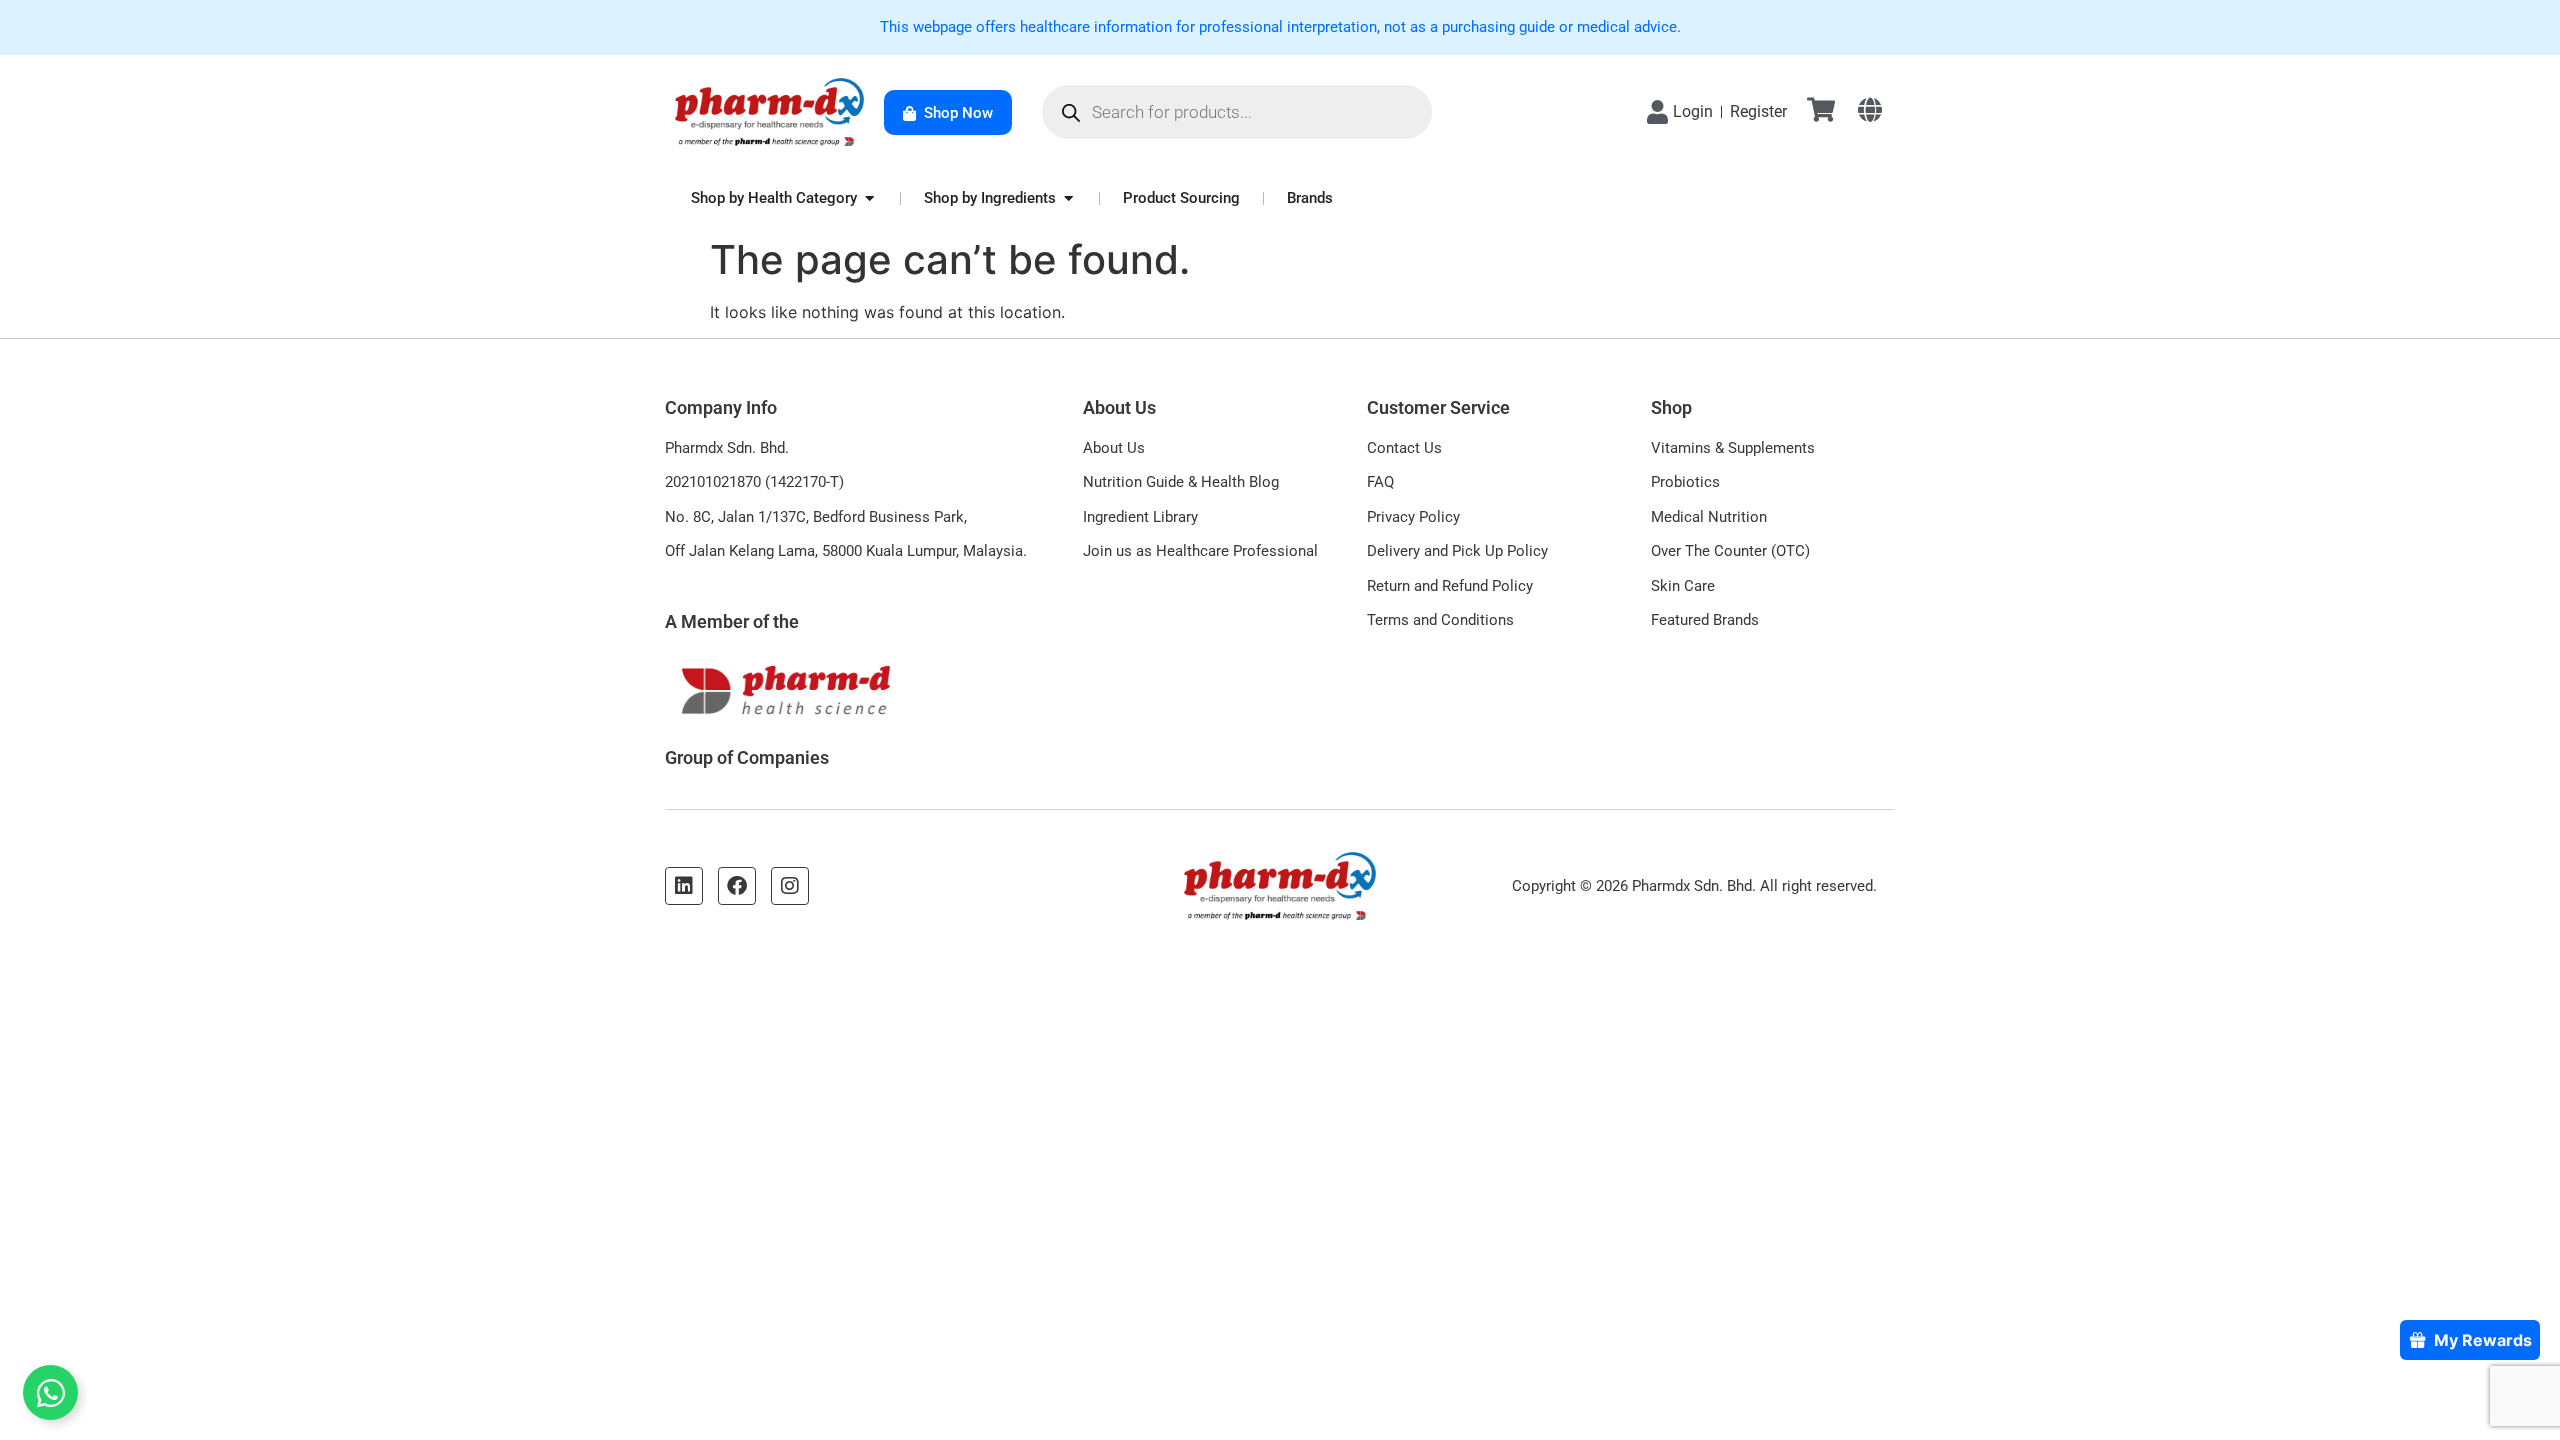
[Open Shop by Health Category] (869, 198)
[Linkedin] (684, 886)
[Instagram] (790, 886)
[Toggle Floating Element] (50, 1392)
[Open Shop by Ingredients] (1068, 198)
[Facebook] (737, 886)
